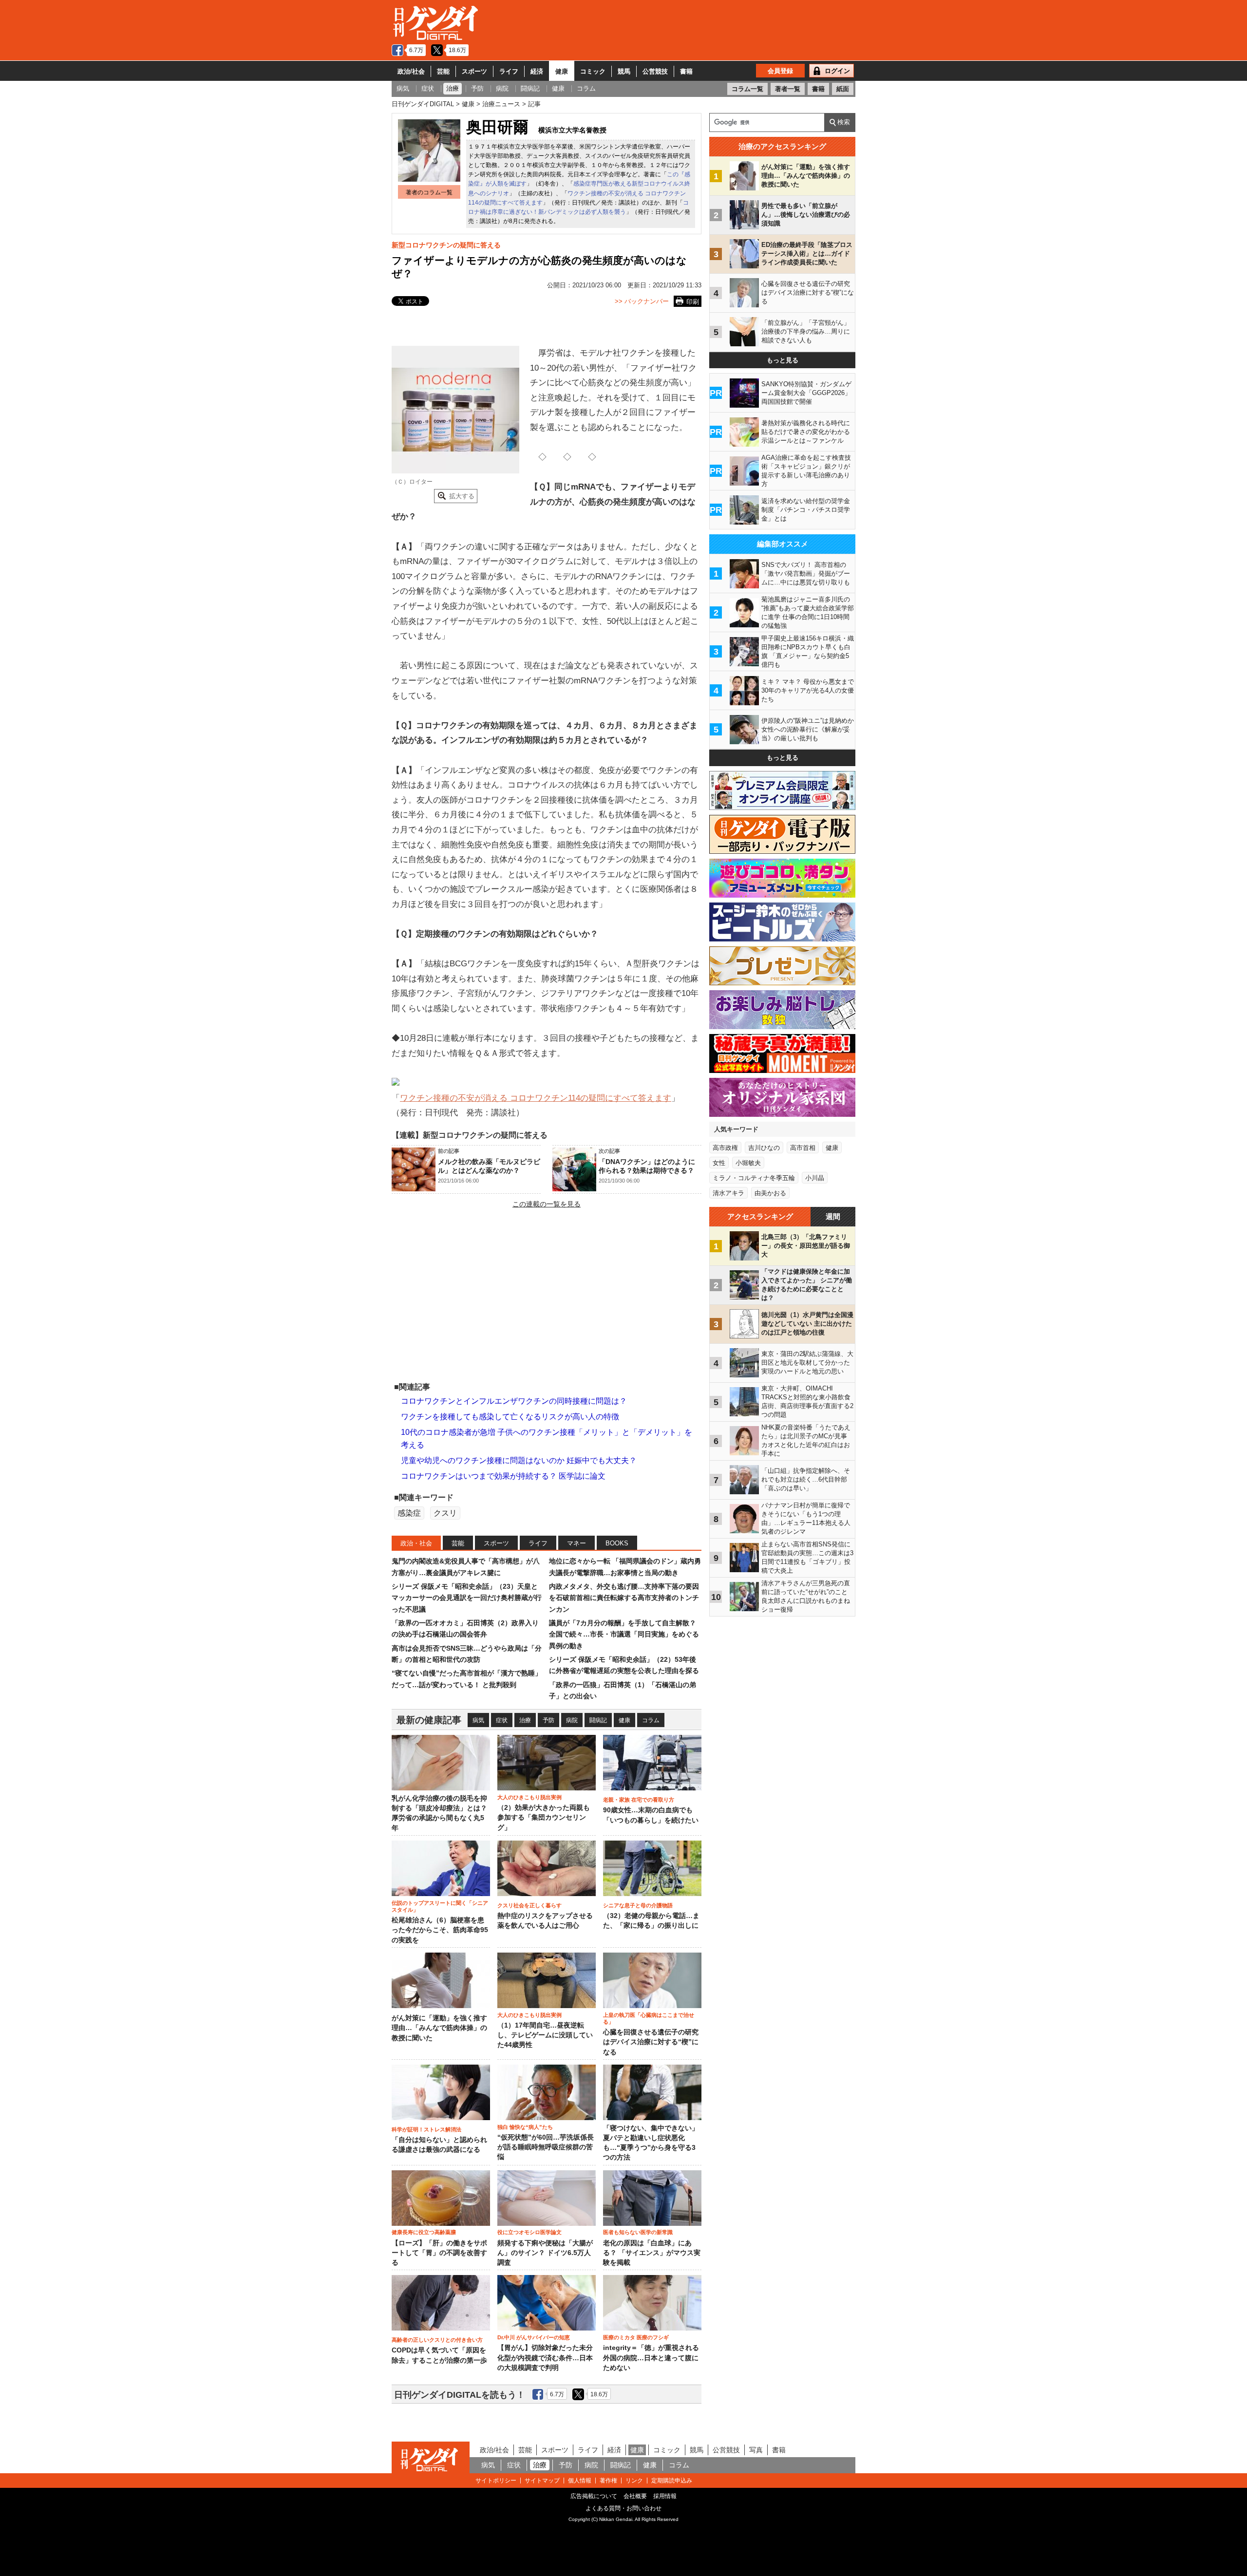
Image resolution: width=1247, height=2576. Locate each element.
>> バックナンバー (642, 301)
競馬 (624, 71)
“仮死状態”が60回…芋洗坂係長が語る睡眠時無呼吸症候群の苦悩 (546, 2147)
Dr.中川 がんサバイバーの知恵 (534, 2337)
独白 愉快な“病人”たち (525, 2127)
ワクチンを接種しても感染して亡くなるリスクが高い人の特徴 (510, 1417)
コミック (593, 71)
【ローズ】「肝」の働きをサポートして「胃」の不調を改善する (439, 2253)
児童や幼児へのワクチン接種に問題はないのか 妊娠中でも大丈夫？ (519, 1460)
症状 (502, 1720)
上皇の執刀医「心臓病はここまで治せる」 (649, 2018)
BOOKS (617, 1543)
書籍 (686, 71)
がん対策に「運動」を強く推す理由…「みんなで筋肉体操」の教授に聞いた (439, 2028)
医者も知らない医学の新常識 (638, 2232)
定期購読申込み (672, 2481)
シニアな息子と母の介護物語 (638, 1905)
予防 (548, 1720)
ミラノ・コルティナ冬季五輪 (754, 1178)
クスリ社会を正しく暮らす (529, 1905)
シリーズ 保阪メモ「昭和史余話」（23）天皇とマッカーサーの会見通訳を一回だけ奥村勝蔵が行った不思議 (467, 1598)
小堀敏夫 (748, 1163)
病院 (572, 1720)
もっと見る (783, 360)
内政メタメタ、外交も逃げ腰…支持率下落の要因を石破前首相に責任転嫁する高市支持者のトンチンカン (624, 1598)
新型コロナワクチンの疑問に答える (446, 245)
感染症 (409, 1513)
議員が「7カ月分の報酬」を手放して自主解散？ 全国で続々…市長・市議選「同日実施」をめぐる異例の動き (624, 1634)
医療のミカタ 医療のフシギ (636, 2337)
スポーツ (474, 71)
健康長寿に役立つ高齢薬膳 (424, 2232)
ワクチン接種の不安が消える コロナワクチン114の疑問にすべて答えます (536, 1098)
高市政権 (725, 1148)
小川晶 (815, 1178)
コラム (651, 1720)
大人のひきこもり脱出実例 (529, 1797)
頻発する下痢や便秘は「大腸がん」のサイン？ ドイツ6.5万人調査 (545, 2253)
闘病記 (598, 1720)
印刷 (693, 302)
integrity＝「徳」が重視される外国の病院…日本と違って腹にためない (651, 2358)
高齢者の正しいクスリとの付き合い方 (437, 2340)
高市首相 (803, 1148)
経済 (537, 71)
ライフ (509, 71)
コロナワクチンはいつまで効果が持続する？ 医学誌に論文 (503, 1476)
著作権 (608, 2481)
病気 (478, 1720)
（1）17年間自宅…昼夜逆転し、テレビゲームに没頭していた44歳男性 (545, 2035)
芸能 (443, 71)
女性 (719, 1163)
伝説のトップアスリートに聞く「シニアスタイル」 (440, 1906)
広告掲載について (594, 2496)
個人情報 (580, 2481)
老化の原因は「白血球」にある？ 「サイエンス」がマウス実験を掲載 (652, 2253)
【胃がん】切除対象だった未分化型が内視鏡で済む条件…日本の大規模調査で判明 (545, 2358)
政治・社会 (416, 1543)
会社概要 (635, 2496)
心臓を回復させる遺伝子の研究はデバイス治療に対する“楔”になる (651, 2042)
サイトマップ (542, 2481)
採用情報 (665, 2496)
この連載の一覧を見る (547, 1204)
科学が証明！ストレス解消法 (426, 2129)
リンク (634, 2481)
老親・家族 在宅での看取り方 (639, 1800)
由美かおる (770, 1193)
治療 (525, 1720)
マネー (576, 1543)
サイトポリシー (496, 2481)
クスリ (445, 1513)
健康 (562, 71)
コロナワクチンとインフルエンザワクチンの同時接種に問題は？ (514, 1401)
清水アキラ (728, 1193)
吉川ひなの (764, 1148)
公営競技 (655, 71)
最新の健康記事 (429, 1720)
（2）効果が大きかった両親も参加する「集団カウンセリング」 (544, 1818)
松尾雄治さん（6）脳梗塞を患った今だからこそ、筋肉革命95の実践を (440, 1930)
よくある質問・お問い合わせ (623, 2508)
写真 (756, 2450)
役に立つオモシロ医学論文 (529, 2232)
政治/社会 (411, 71)
